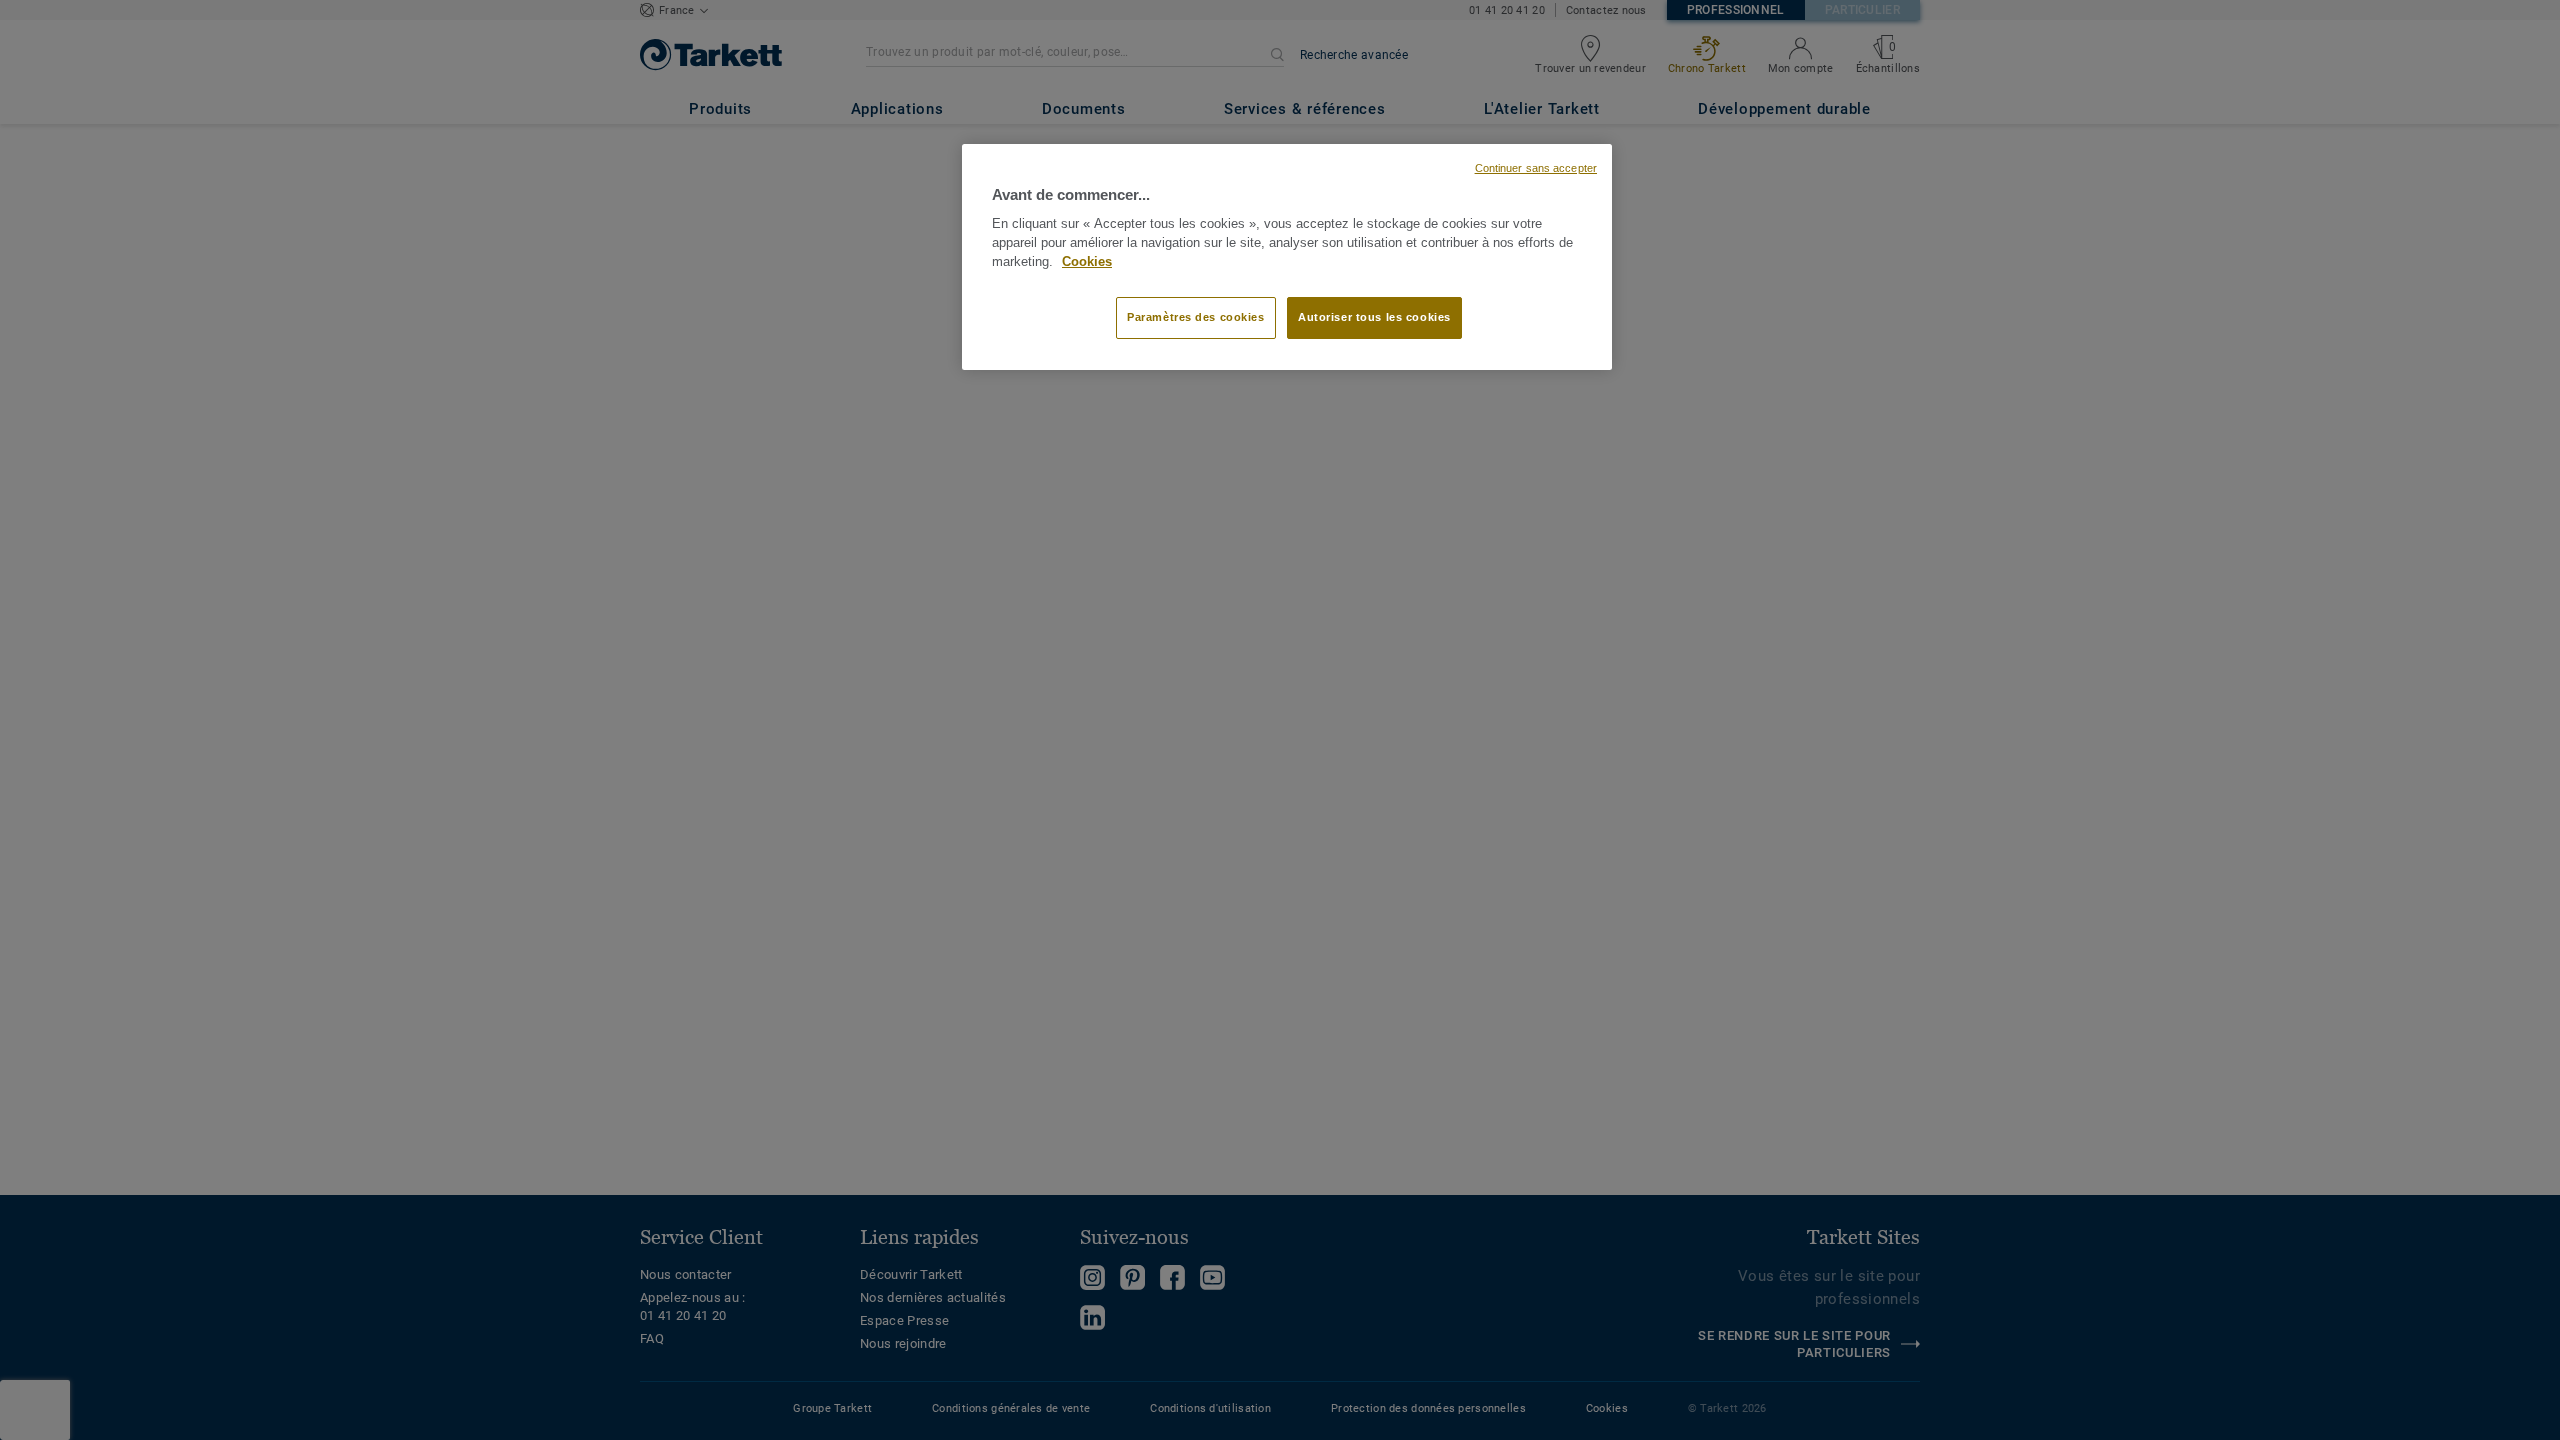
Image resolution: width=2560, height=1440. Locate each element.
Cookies (1087, 262)
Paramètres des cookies (1196, 317)
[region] (1287, 257)
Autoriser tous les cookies (1374, 317)
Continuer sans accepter (1536, 168)
